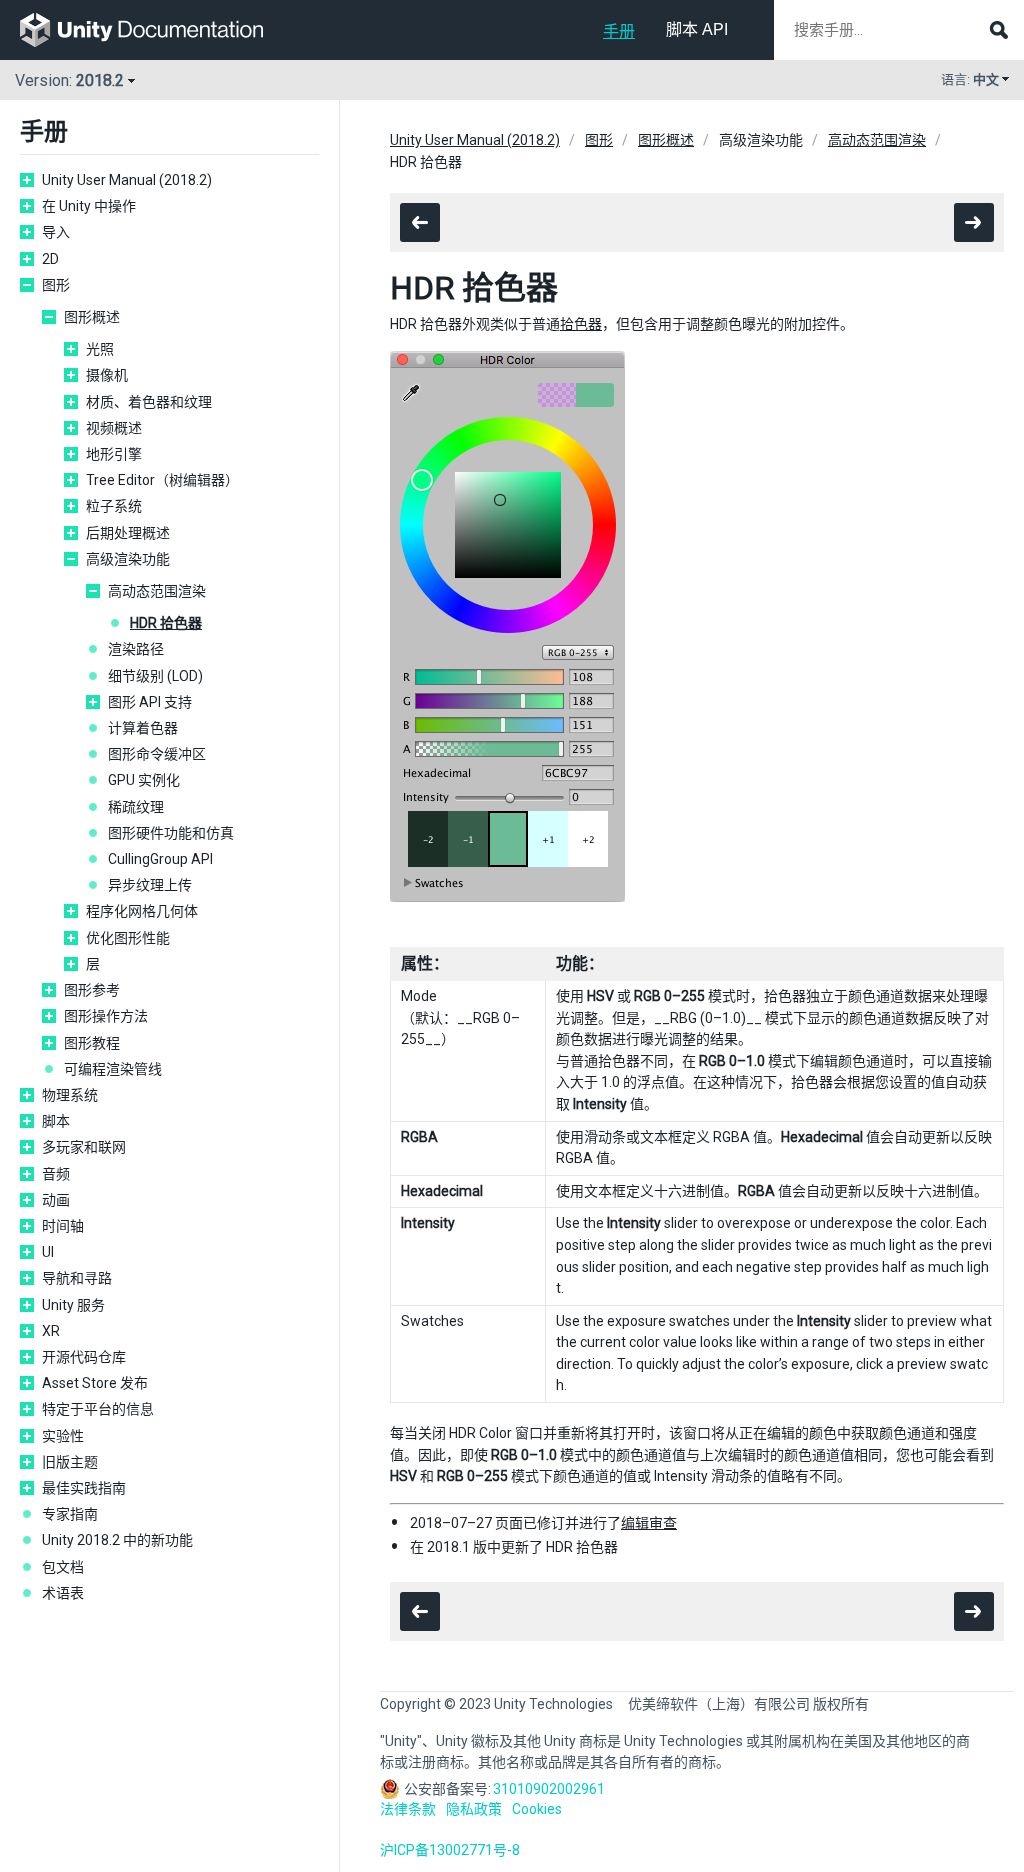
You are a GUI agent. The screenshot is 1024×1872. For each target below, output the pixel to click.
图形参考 (92, 990)
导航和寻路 (77, 1278)
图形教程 (92, 1043)
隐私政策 (474, 1809)
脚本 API (697, 29)
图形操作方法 (106, 1016)
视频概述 (114, 428)
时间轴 (63, 1226)
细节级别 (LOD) (155, 676)
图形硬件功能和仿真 (171, 833)
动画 (56, 1200)
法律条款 (408, 1809)
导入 (56, 232)
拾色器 (581, 324)
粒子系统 (114, 506)
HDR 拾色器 (166, 623)
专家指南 (70, 1514)
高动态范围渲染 (157, 591)
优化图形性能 (128, 938)
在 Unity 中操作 (89, 206)
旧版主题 (70, 1462)
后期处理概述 (128, 533)
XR (51, 1331)
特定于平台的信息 (98, 1409)
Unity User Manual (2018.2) (127, 180)
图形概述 (92, 317)
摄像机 (107, 375)
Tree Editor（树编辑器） (162, 480)
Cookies (537, 1809)
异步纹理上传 (150, 885)
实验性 (63, 1436)
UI (48, 1252)
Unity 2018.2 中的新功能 (117, 1540)
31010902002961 (549, 1789)
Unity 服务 (73, 1305)
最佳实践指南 (84, 1488)
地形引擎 (114, 454)
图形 (56, 285)
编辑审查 (649, 1523)
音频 (56, 1174)
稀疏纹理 (136, 807)
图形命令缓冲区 (157, 754)
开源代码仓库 (84, 1357)
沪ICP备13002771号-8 (450, 1850)
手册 (619, 31)
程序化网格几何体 (142, 911)
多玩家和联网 (84, 1147)
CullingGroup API (160, 859)
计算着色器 (143, 728)
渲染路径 (136, 649)
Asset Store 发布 (95, 1383)
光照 (100, 349)
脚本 (56, 1121)
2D (50, 259)
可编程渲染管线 (113, 1069)
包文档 (63, 1567)
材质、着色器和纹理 (149, 402)
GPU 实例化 (144, 780)
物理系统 (70, 1095)
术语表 (63, 1593)
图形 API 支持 (150, 702)
